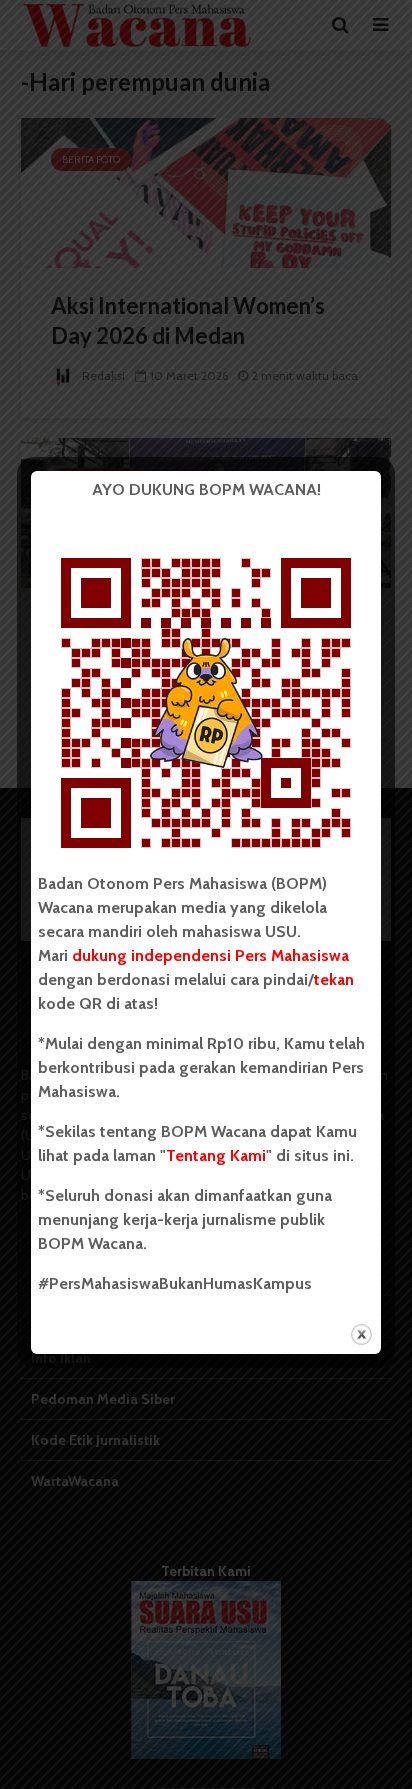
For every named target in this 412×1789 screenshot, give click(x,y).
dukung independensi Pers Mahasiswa (210, 955)
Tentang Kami (216, 1155)
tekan (334, 979)
